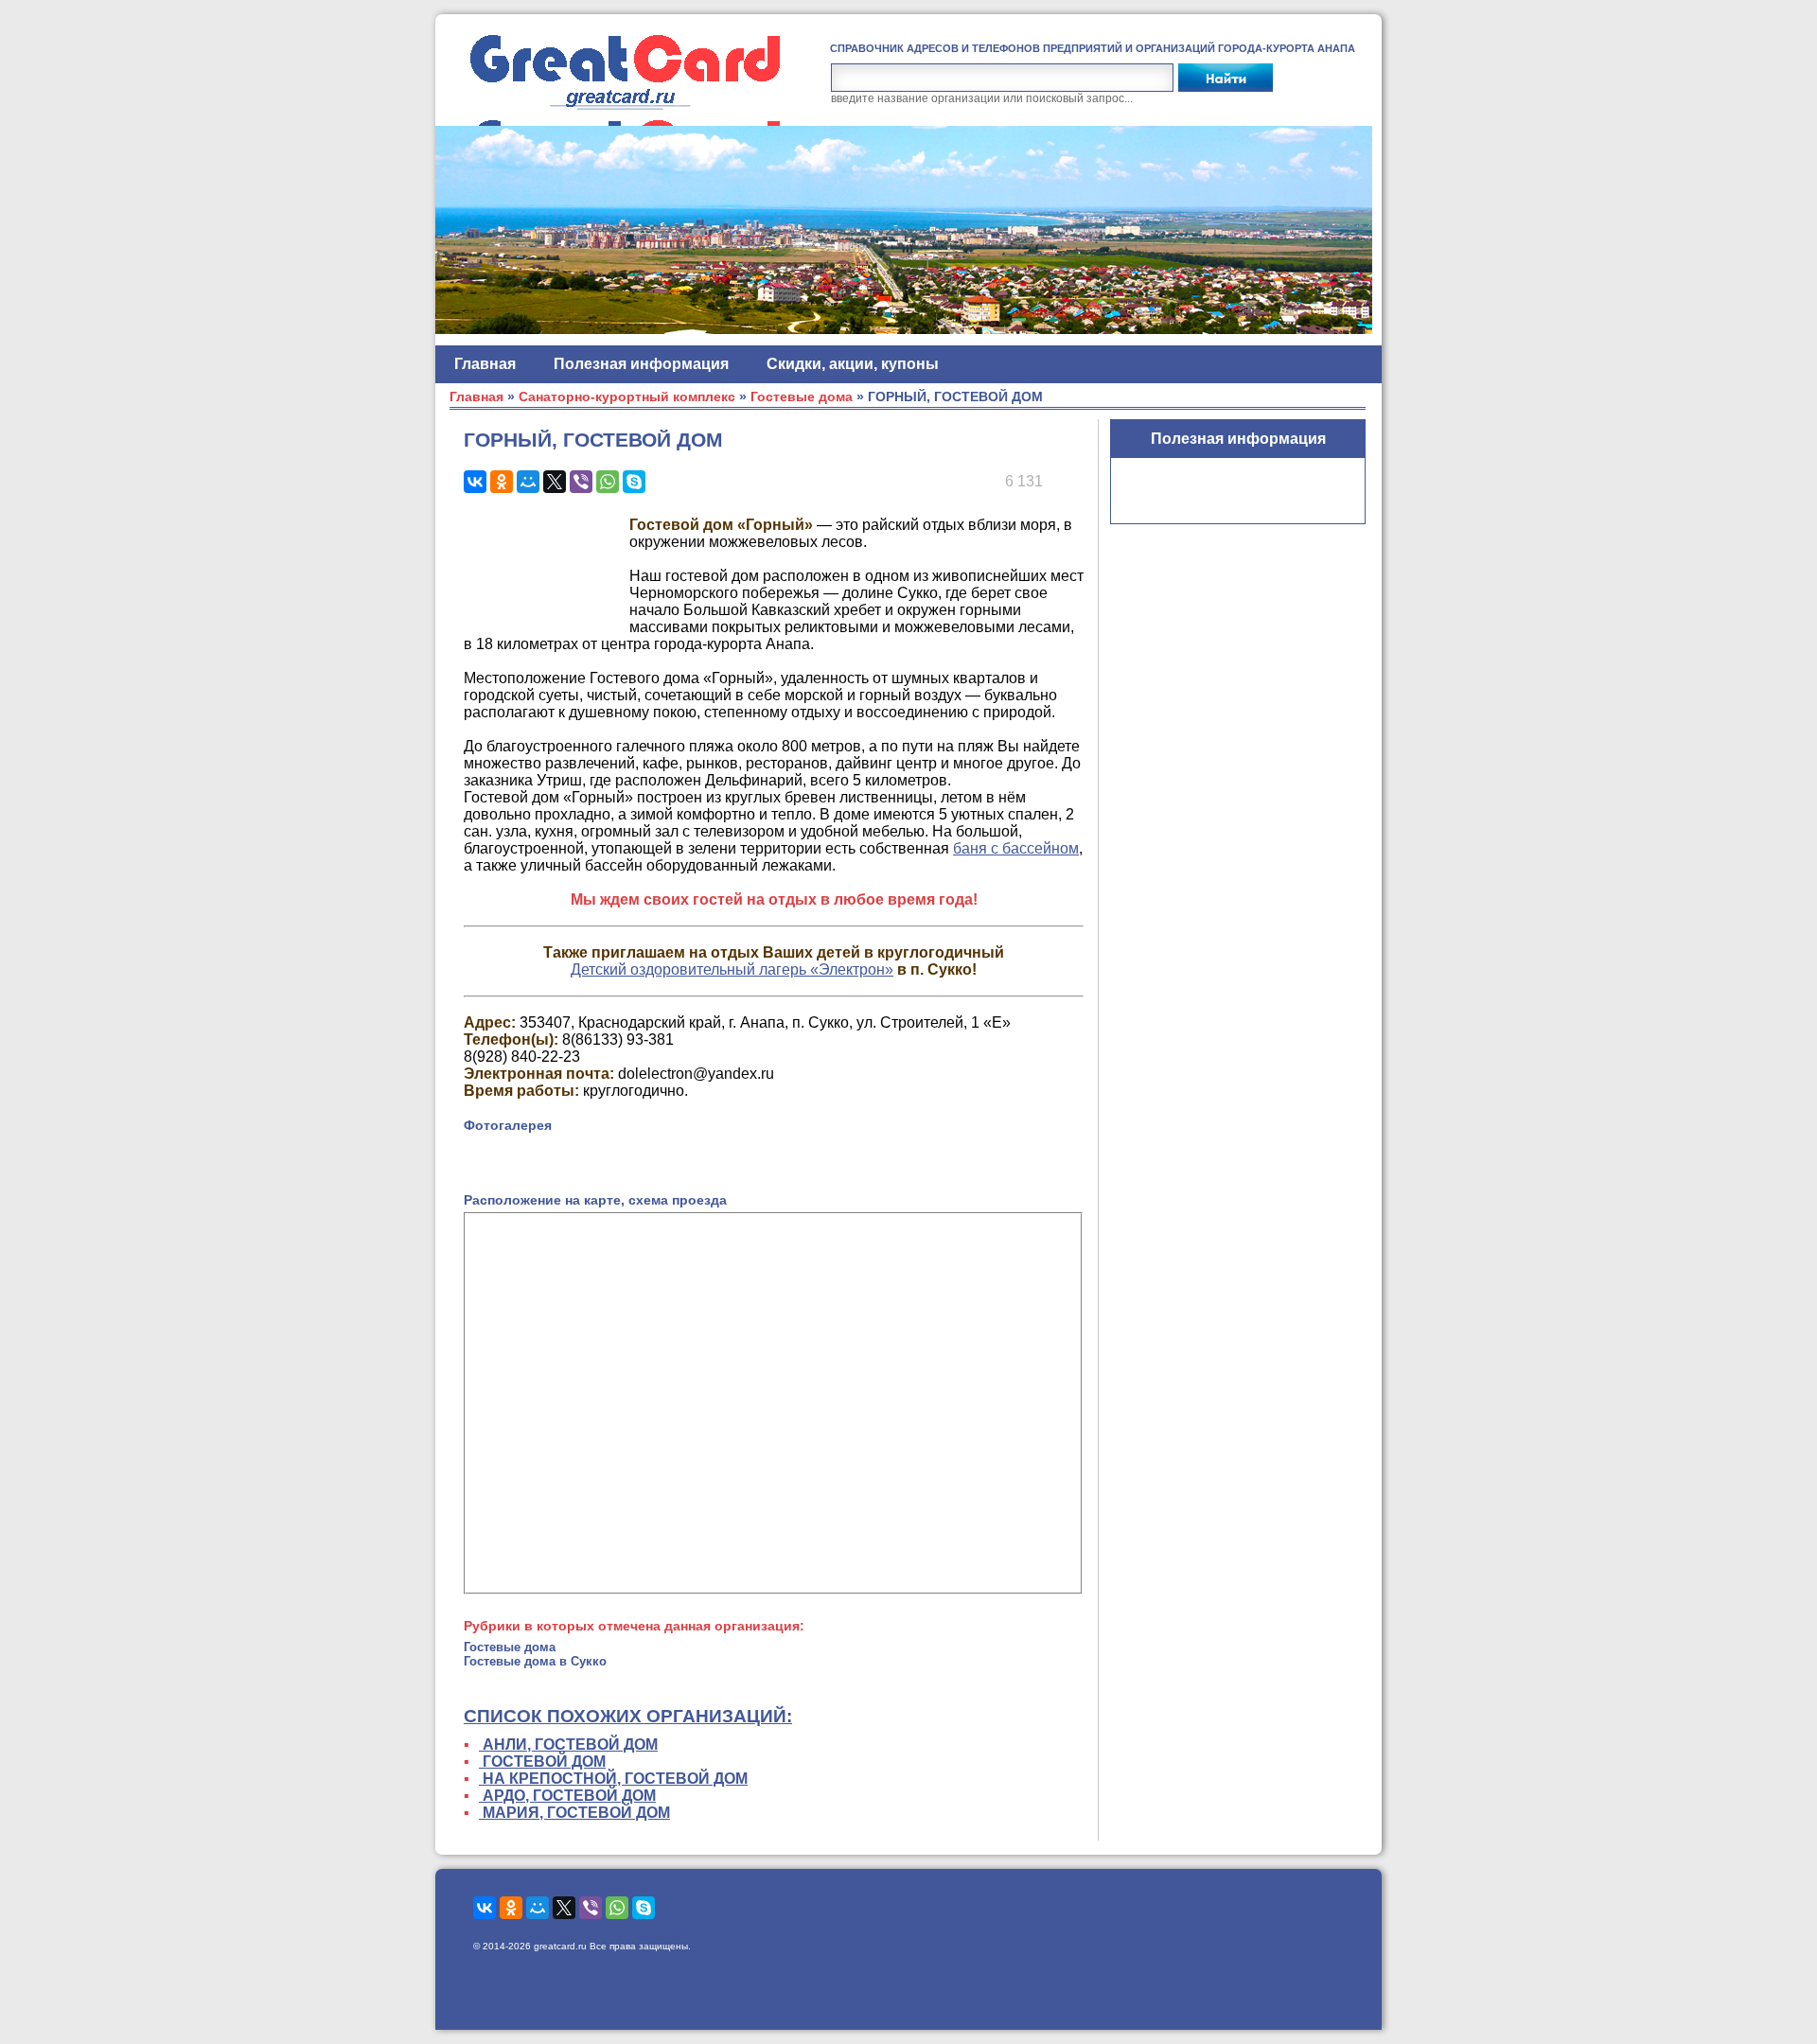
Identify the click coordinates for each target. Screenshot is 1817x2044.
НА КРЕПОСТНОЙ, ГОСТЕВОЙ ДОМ (613, 1779)
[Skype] (634, 482)
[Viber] (581, 482)
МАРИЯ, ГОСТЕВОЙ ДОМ (574, 1813)
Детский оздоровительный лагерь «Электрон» (732, 969)
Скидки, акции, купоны (853, 364)
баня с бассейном (1016, 848)
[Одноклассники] (502, 482)
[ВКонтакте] (475, 482)
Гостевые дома (802, 397)
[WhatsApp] (608, 482)
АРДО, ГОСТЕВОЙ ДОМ (567, 1796)
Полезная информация (641, 364)
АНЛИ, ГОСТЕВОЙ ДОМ (568, 1744)
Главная (485, 364)
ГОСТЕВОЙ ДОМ (542, 1762)
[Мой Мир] (528, 482)
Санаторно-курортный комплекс (627, 397)
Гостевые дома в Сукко (535, 1661)
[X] (555, 482)
